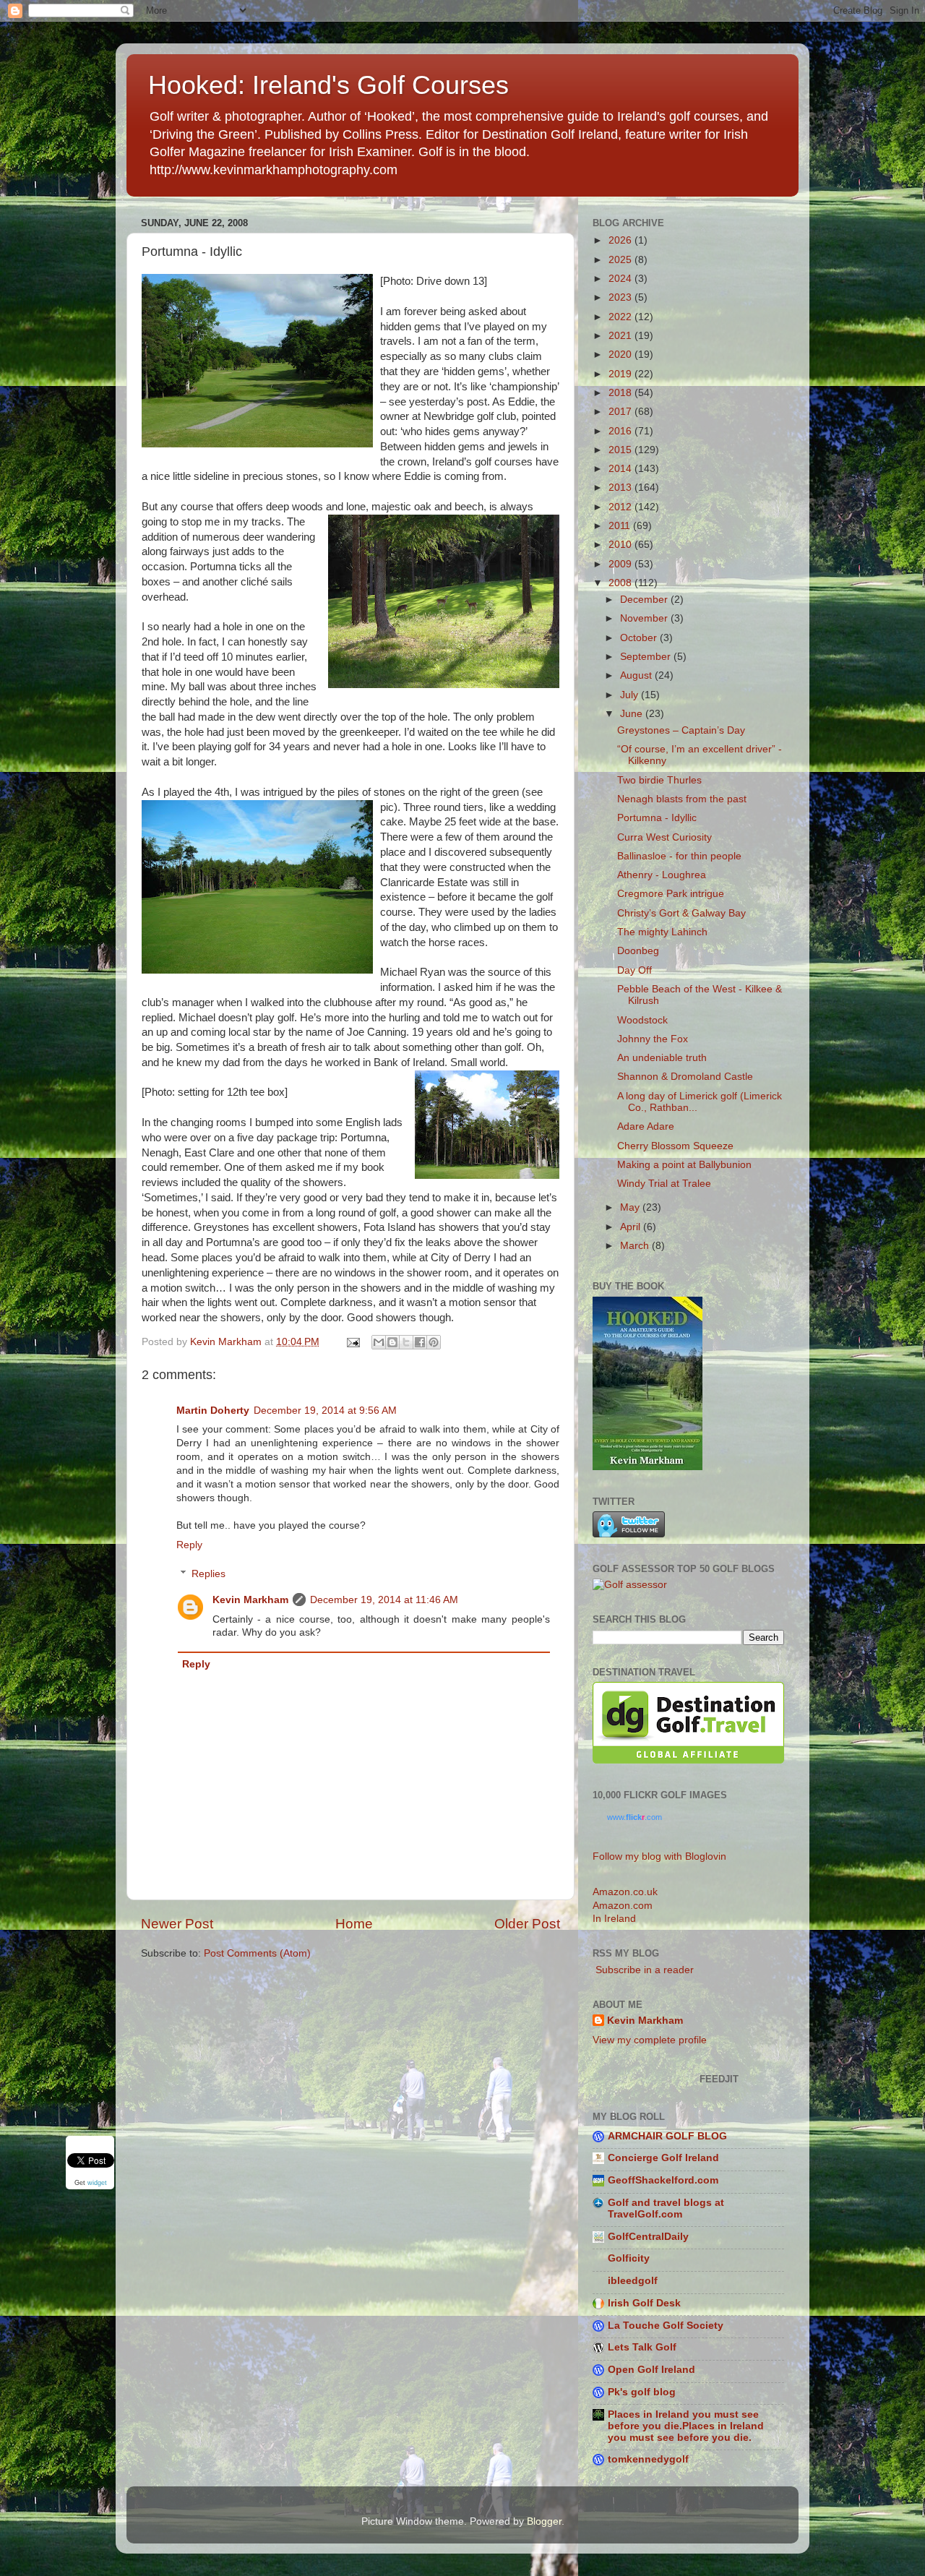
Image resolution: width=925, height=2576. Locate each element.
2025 (621, 260)
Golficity (629, 2258)
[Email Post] (352, 1342)
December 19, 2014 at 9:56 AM (325, 1411)
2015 (621, 450)
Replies (208, 1574)
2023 (621, 297)
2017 (621, 412)
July (631, 695)
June (633, 714)
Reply (189, 1545)
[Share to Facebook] (420, 1342)
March (636, 1246)
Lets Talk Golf (642, 2347)
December (645, 600)
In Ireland (614, 1919)
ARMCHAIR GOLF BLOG (667, 2136)
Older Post (527, 1924)
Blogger (544, 2521)
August (637, 675)
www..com (634, 1817)
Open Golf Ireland (651, 2370)
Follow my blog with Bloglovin (659, 1856)
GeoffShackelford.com (663, 2180)
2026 (621, 240)
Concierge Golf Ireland (663, 2158)
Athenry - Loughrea (662, 875)
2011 (621, 526)
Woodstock (642, 1020)
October (640, 638)
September (647, 657)
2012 (621, 507)
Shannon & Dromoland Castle (685, 1077)
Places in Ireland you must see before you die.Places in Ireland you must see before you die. (686, 2426)
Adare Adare (646, 1126)
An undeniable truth (662, 1058)
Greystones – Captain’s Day (681, 730)
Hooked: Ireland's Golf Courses (328, 85)
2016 (621, 431)
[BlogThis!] (392, 1342)
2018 (621, 393)
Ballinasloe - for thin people (679, 856)
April (632, 1227)
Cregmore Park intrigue (671, 894)
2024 (621, 279)
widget (97, 2184)
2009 (621, 564)
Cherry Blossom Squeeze (675, 1146)
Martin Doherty (213, 1411)
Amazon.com (623, 1906)
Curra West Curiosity (664, 837)
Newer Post (177, 1924)
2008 (621, 583)
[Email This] (379, 1342)
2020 (621, 355)
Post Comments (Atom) (257, 1953)
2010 (621, 545)
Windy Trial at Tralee (664, 1184)
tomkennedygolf (648, 2459)
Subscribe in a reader (643, 1970)
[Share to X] (406, 1342)
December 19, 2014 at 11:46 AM (384, 1600)
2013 (621, 488)
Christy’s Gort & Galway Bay (681, 913)
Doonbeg (638, 951)
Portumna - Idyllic (657, 818)
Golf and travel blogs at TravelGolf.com (666, 2208)
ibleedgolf (633, 2281)
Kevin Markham (250, 1600)
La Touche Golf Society (666, 2326)
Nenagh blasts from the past (682, 799)
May (631, 1207)
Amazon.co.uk (625, 1892)
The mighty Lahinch (662, 932)
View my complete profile (650, 2040)
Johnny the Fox (653, 1039)
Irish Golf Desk (644, 2303)
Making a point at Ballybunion (684, 1165)
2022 (621, 317)
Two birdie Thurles (659, 780)
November (645, 618)
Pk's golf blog (642, 2392)
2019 (621, 374)
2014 (621, 469)
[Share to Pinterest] (434, 1342)
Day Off (634, 970)
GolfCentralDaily (648, 2237)
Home (354, 1924)
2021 (621, 336)
